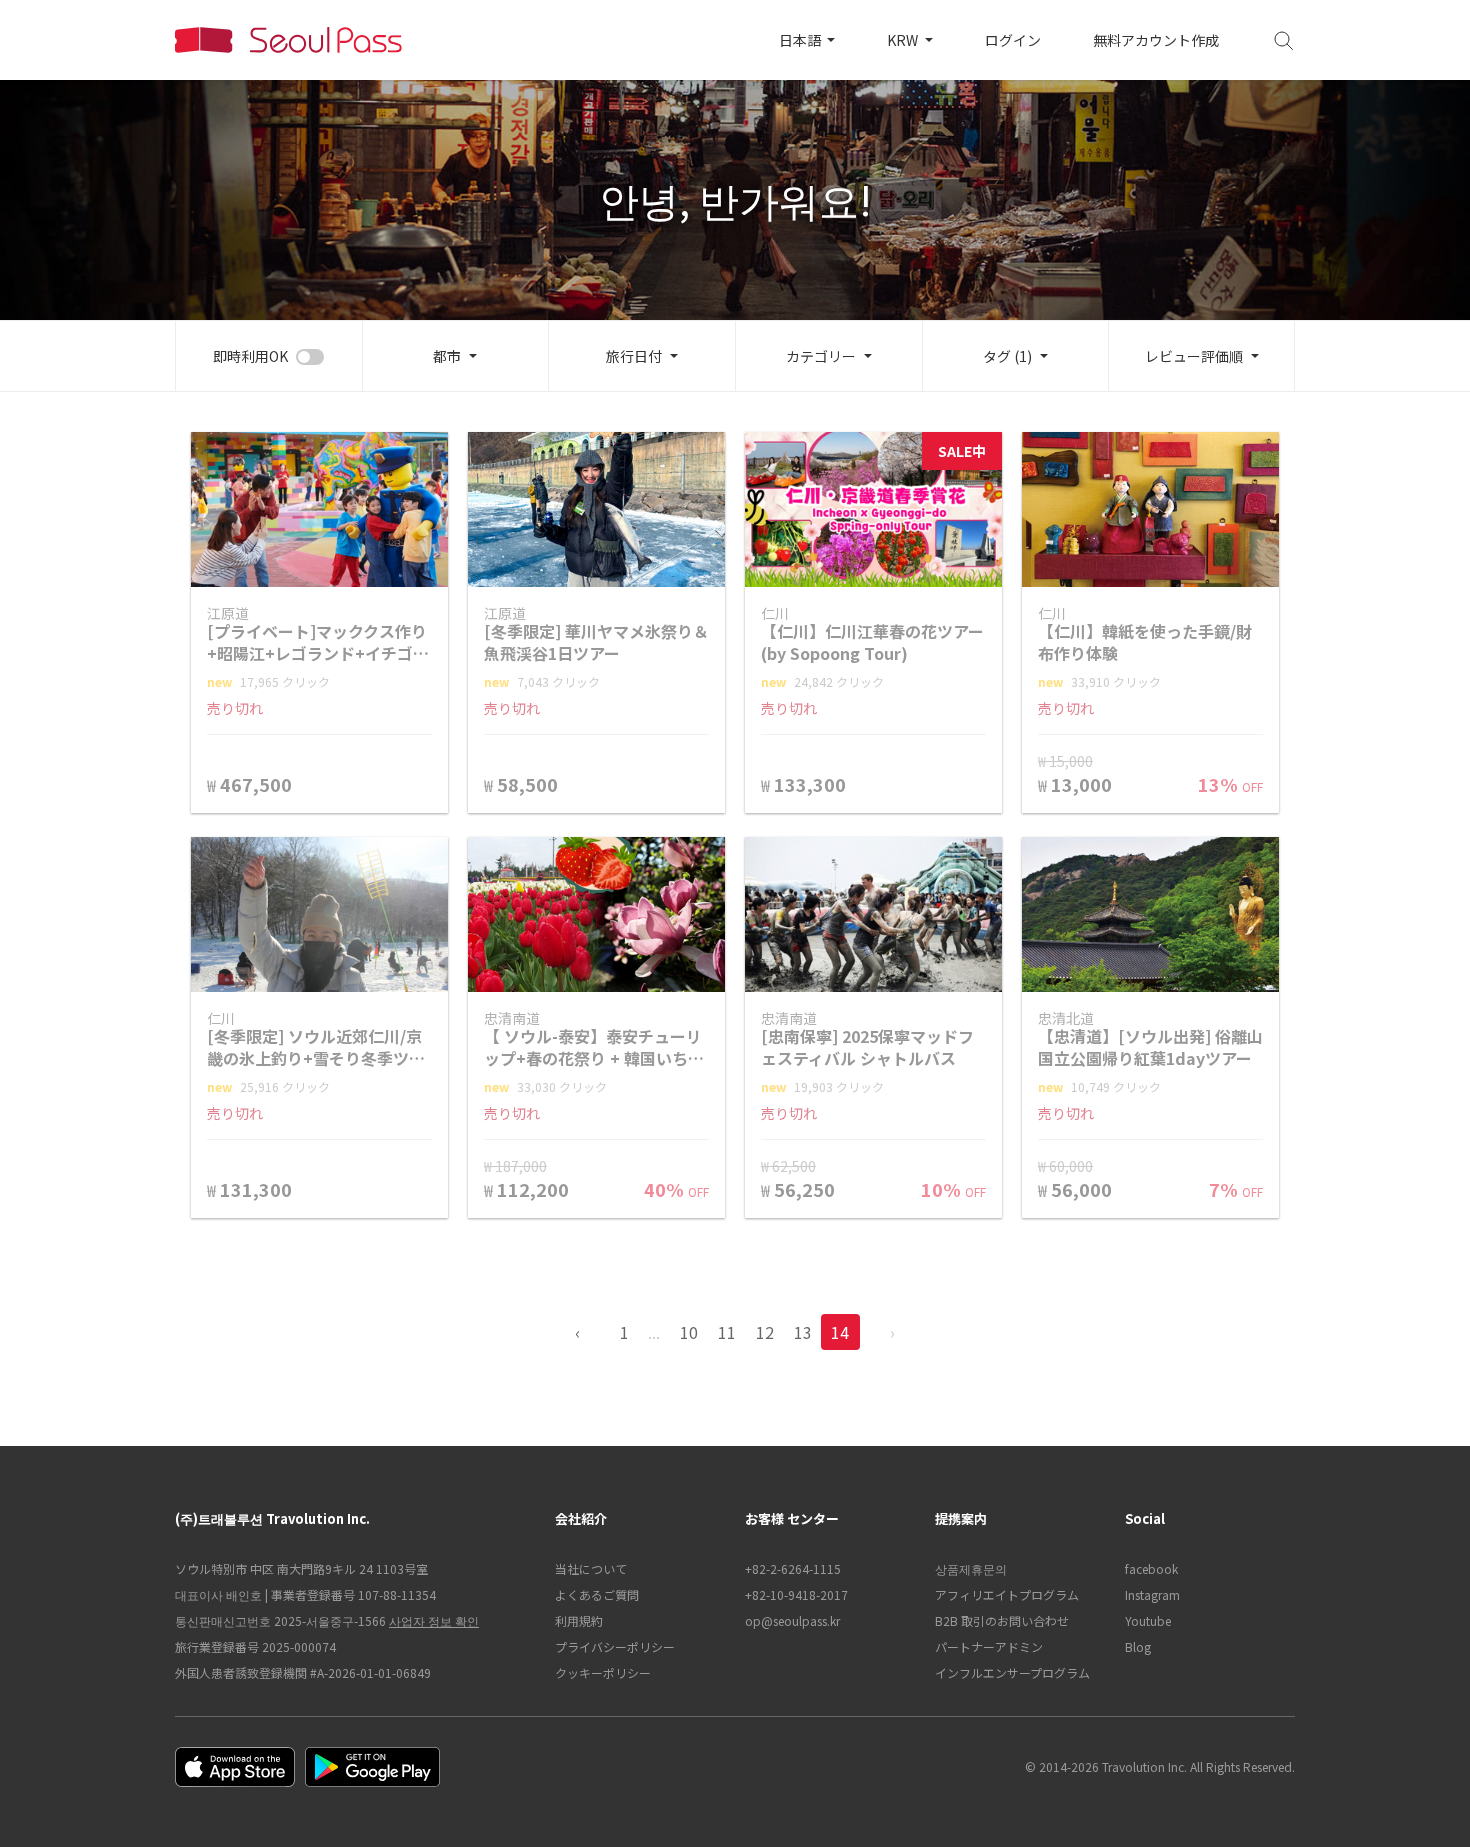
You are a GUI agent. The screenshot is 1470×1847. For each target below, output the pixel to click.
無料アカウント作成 (1156, 40)
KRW (904, 40)
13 (803, 1332)
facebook (1151, 1568)
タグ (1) (1007, 356)
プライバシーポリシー (615, 1646)
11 (727, 1332)
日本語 (801, 40)
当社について (591, 1568)
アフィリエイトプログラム (1007, 1594)
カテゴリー (821, 356)
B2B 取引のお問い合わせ (1002, 1620)
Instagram (1152, 1594)
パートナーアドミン (989, 1646)
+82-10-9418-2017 (796, 1594)
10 (689, 1332)
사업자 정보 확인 (434, 1620)
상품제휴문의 (971, 1568)
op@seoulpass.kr (792, 1620)
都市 (447, 356)
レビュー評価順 (1194, 356)
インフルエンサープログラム (1012, 1672)
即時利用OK (250, 356)
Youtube (1148, 1620)
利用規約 (579, 1620)
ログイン (1013, 40)
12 (765, 1332)
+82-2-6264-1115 (793, 1568)
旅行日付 (634, 356)
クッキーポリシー (603, 1672)
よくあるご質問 (597, 1594)
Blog (1138, 1646)
